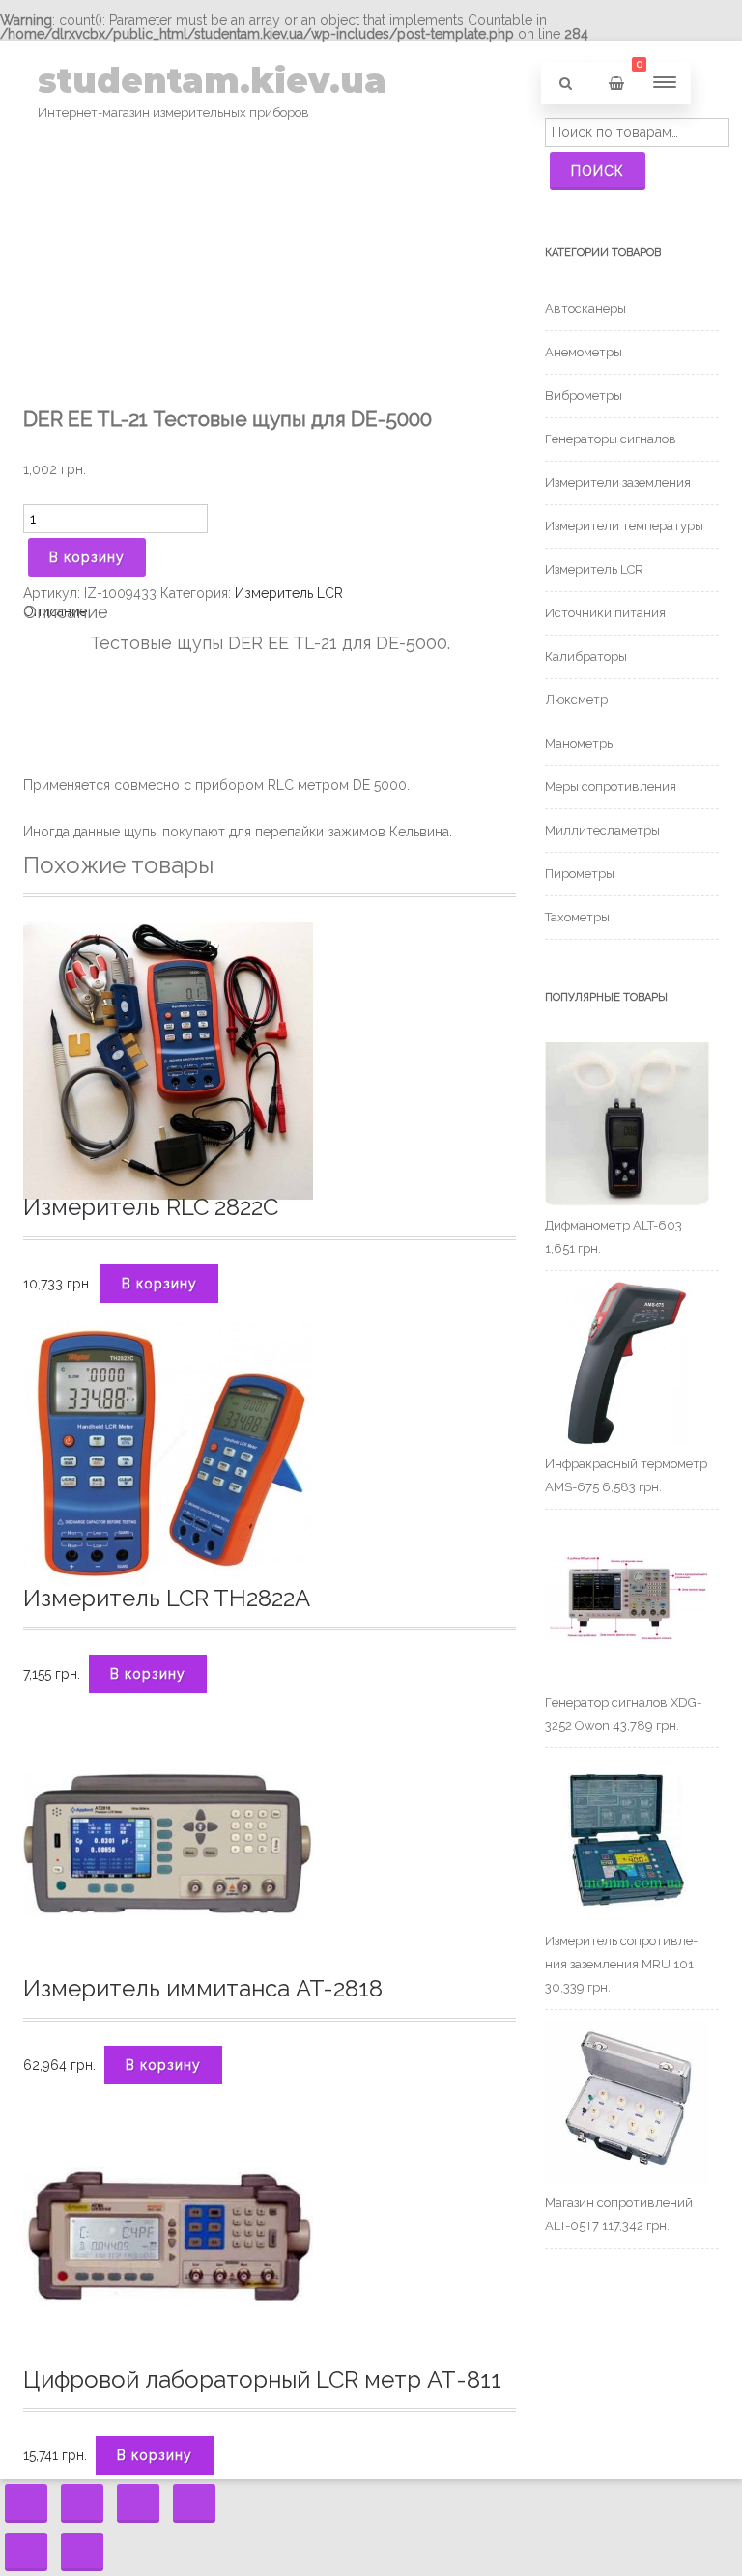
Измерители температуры (624, 526)
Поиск (598, 171)
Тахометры (577, 917)
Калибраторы (586, 656)
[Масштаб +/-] (194, 2504)
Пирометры (580, 874)
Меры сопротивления (611, 787)
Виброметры (584, 396)
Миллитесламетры (602, 830)
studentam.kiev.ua (212, 81)
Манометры (580, 743)
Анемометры (584, 352)
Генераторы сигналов (611, 439)
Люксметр (576, 700)
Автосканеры (585, 309)
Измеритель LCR (289, 593)
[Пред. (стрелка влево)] (26, 2552)
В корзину (87, 557)
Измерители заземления (618, 482)
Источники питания (605, 613)
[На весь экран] (138, 2504)
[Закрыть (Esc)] (26, 2504)
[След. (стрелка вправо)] (82, 2552)
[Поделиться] (82, 2504)
